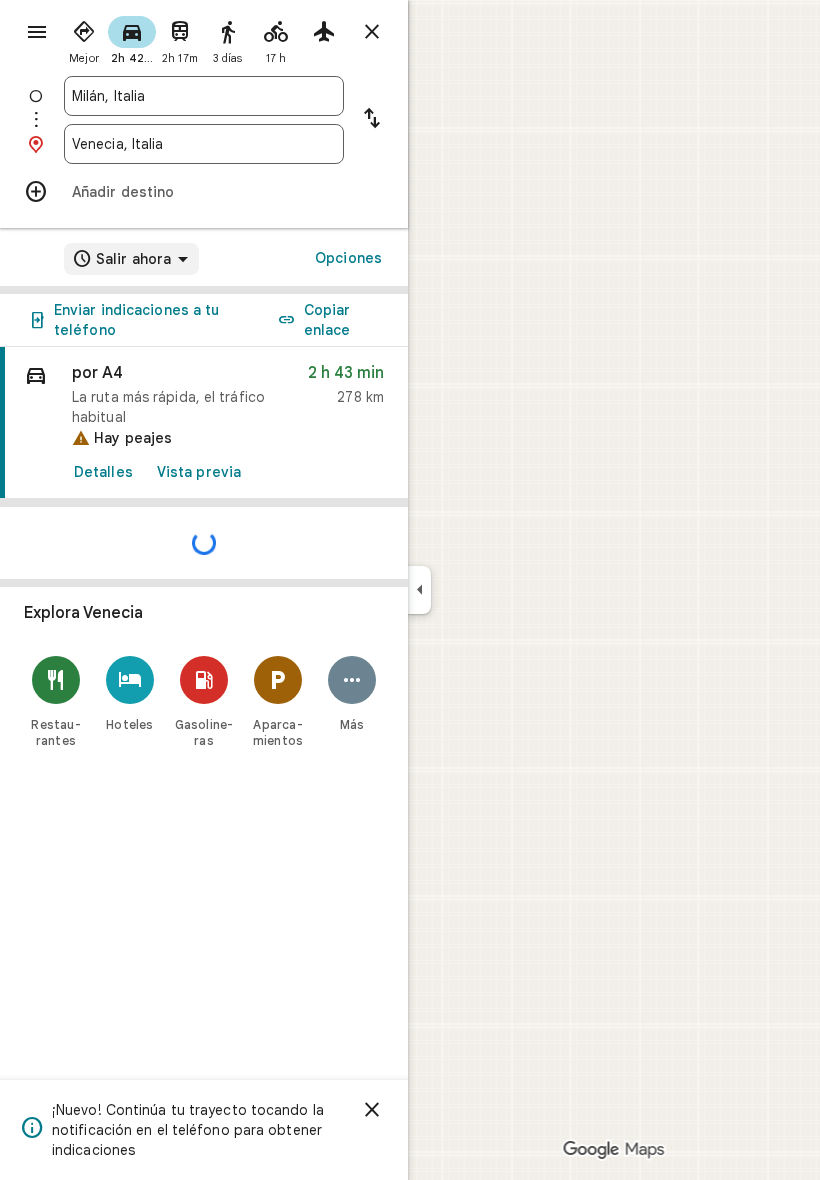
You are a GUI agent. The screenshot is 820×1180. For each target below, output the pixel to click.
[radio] (84, 38)
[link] (204, 423)
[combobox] (204, 96)
